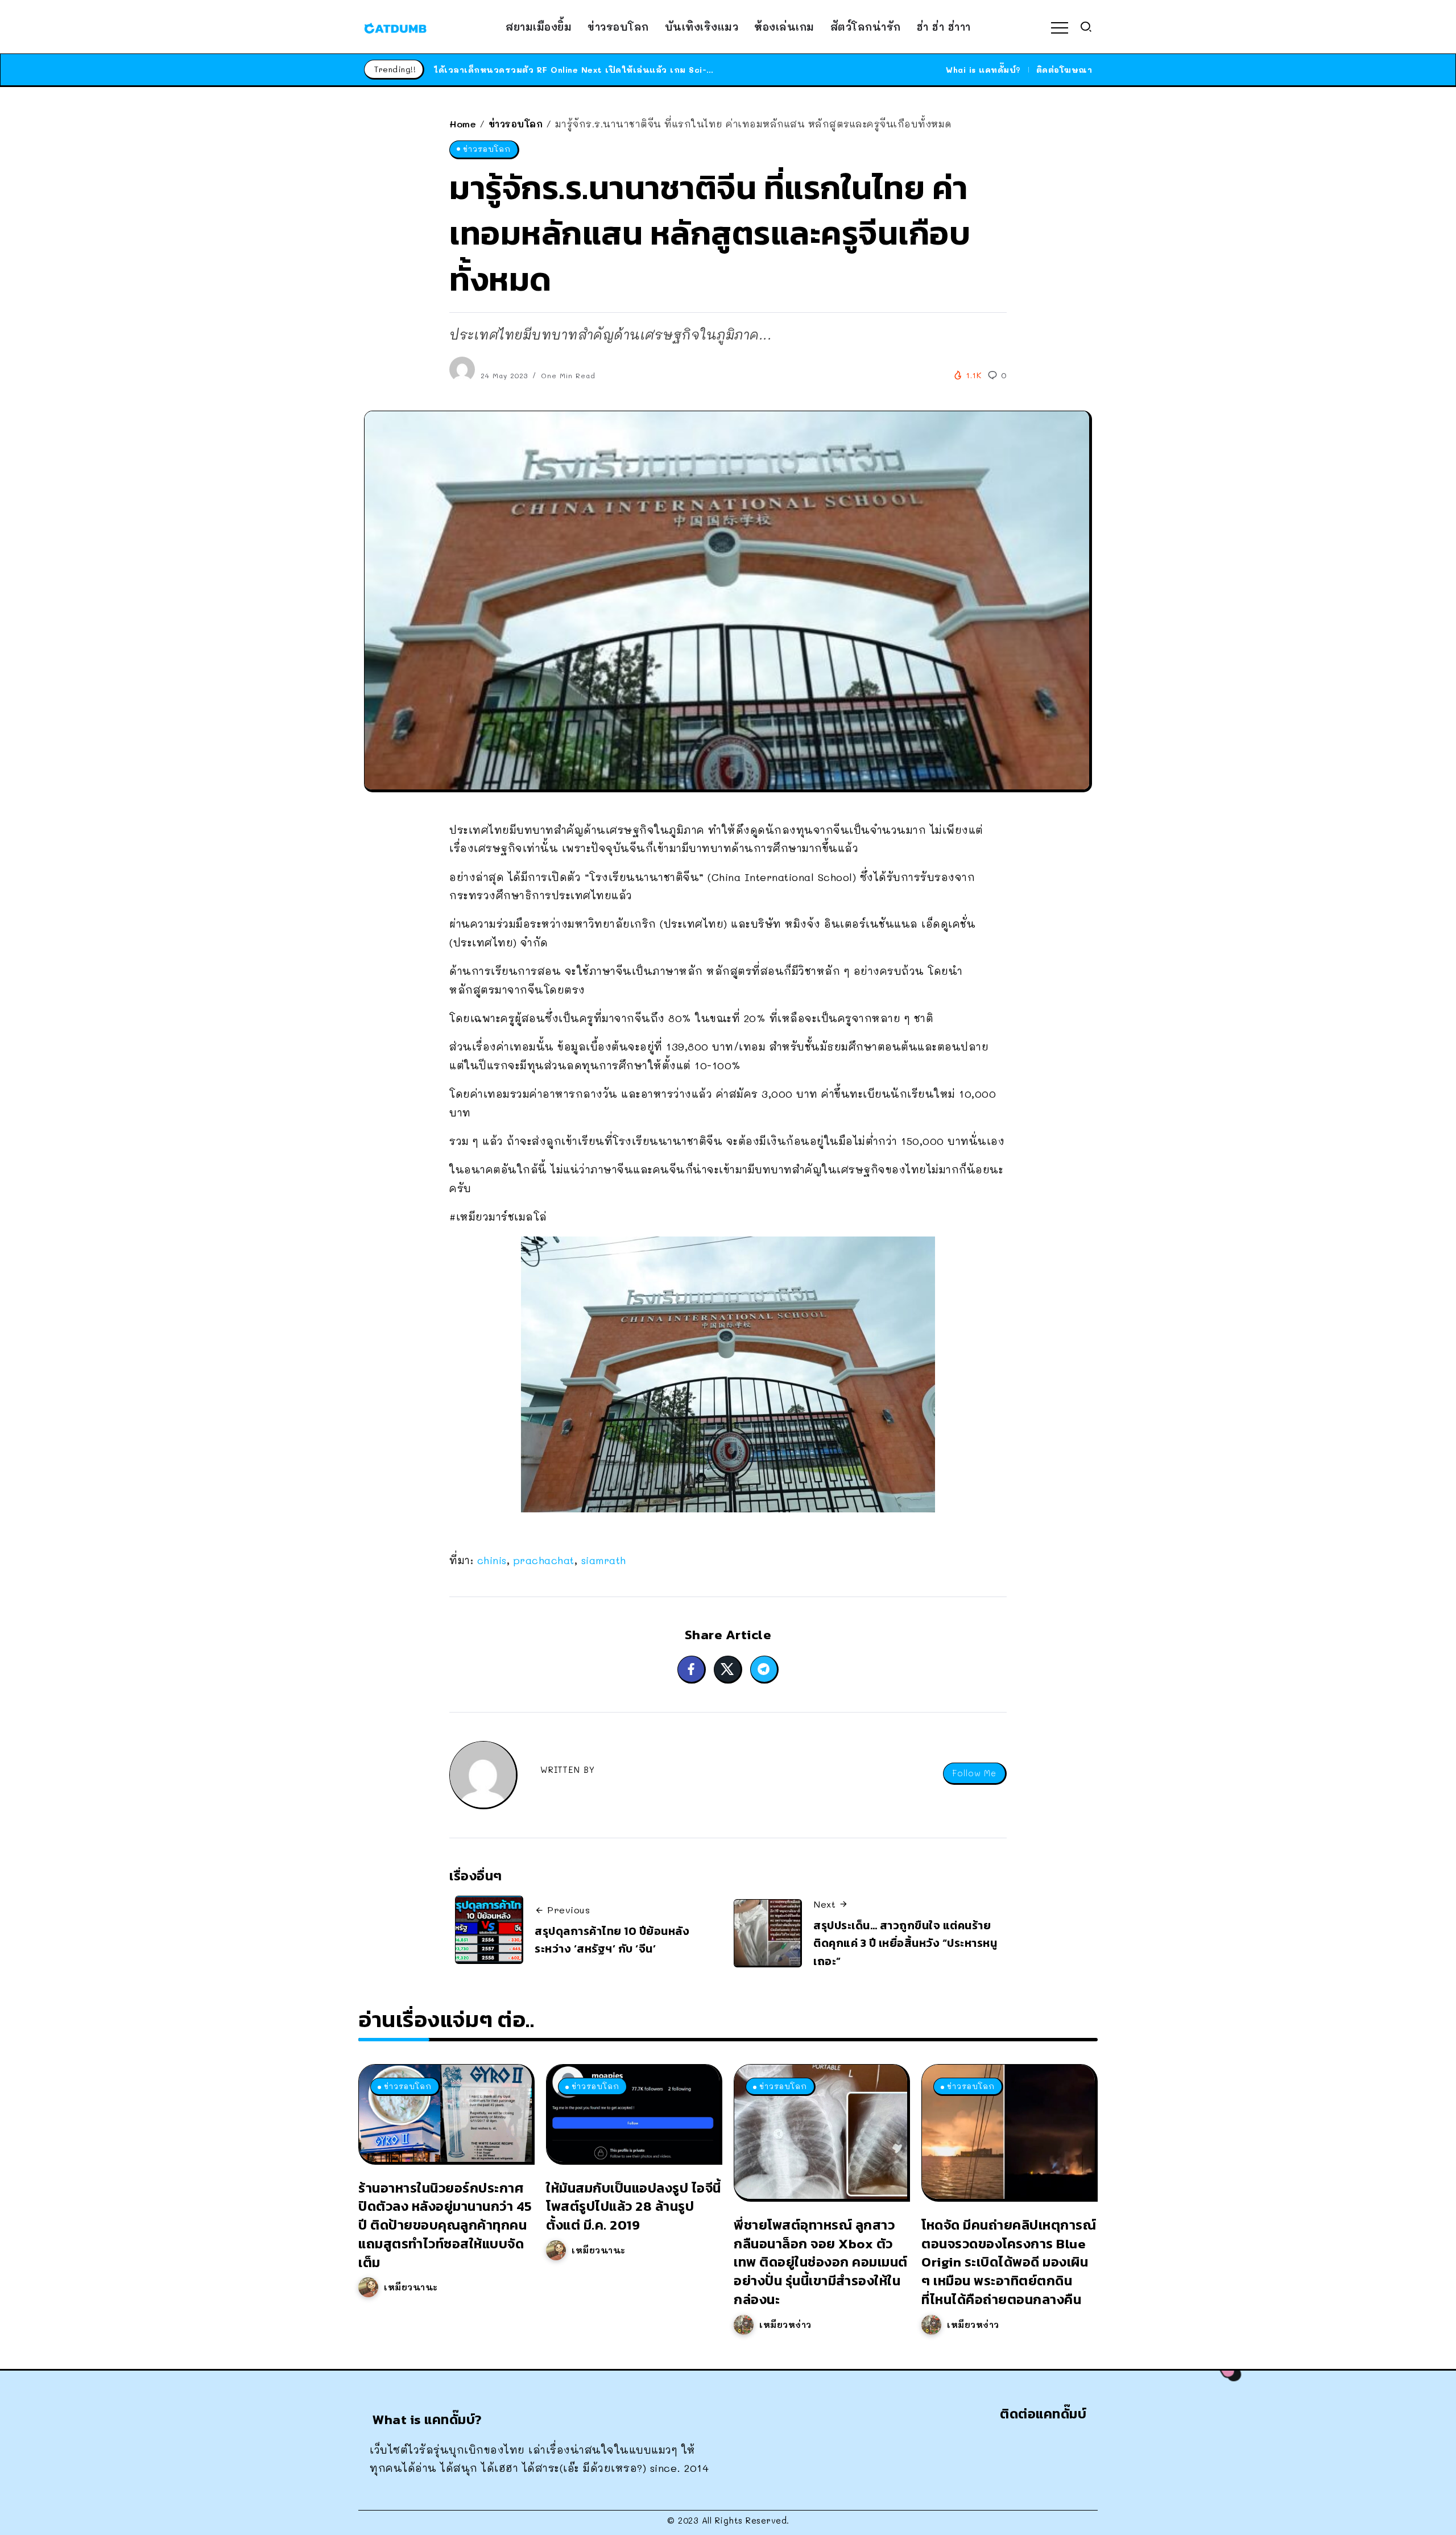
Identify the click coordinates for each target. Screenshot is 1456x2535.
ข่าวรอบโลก (516, 124)
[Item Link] (445, 2113)
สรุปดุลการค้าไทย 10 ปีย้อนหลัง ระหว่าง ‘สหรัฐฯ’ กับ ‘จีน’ (612, 1940)
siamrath (604, 1560)
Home (463, 124)
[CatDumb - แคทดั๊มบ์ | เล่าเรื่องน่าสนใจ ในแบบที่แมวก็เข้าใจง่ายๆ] (395, 27)
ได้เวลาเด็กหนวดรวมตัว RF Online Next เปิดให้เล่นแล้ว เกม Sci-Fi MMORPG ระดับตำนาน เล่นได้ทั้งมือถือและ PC (672, 70)
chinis (492, 1560)
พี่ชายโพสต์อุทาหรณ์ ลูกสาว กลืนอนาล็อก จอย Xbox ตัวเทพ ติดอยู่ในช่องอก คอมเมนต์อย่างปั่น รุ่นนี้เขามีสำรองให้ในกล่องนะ (821, 2262)
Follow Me (974, 1773)
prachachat (544, 1560)
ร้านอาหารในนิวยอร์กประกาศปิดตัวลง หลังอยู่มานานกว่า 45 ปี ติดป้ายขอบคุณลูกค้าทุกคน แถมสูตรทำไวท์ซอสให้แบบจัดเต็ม (445, 2225)
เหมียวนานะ (411, 2287)
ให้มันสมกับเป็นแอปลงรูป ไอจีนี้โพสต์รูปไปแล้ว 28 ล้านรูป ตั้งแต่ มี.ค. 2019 (634, 2207)
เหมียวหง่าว (785, 2325)
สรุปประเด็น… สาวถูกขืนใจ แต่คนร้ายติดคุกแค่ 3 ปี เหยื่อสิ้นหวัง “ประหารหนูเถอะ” (905, 1943)
